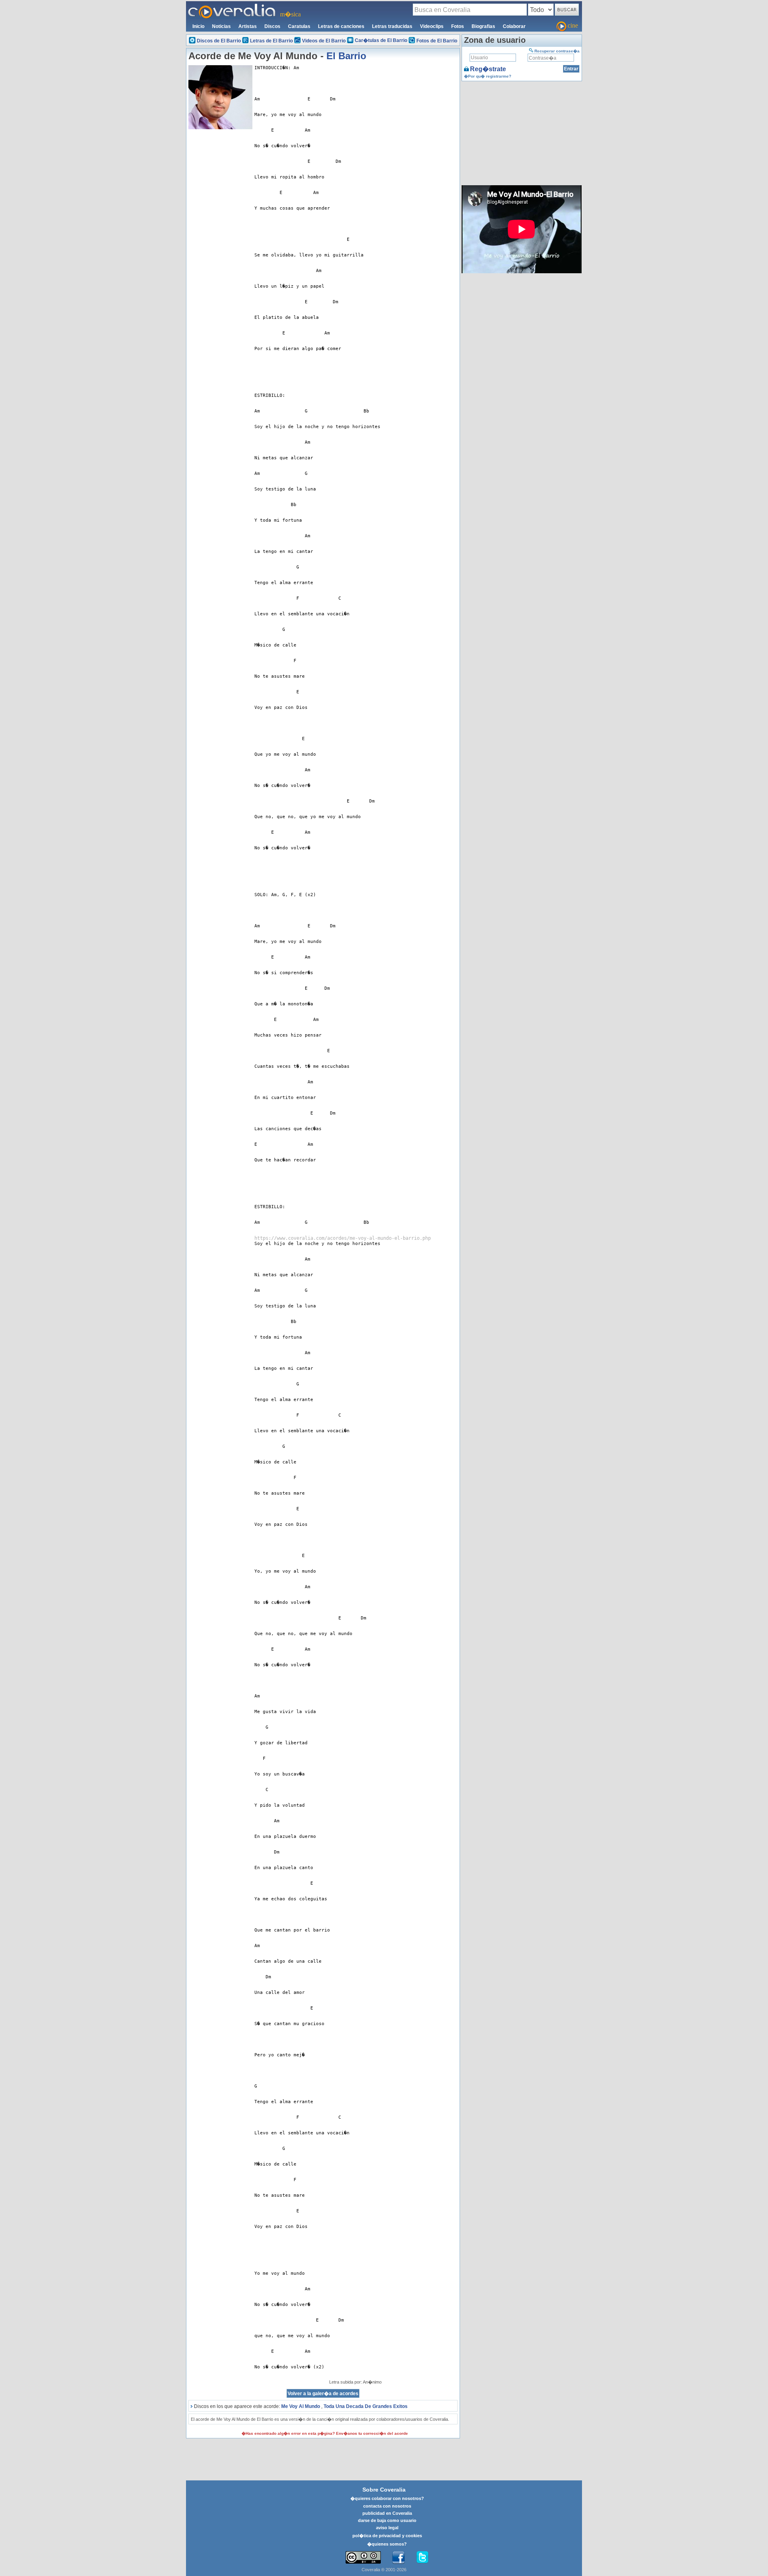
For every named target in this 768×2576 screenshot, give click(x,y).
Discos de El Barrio (219, 41)
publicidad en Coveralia (387, 2513)
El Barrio (346, 56)
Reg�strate (488, 69)
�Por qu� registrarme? (488, 76)
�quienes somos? (387, 2544)
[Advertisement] (220, 251)
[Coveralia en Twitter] (422, 2558)
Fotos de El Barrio (437, 41)
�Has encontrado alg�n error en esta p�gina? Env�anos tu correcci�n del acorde (325, 2433)
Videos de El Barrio (324, 41)
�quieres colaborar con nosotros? (387, 2498)
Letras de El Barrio (271, 41)
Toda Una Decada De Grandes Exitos (366, 2406)
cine (573, 25)
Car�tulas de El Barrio (381, 40)
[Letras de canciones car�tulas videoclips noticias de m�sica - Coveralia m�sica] (232, 6)
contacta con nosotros (387, 2506)
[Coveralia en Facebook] (398, 2558)
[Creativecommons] (363, 2557)
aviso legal (387, 2528)
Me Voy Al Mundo (301, 2406)
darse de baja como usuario (387, 2520)
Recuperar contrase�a (557, 51)
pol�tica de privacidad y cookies (387, 2536)
